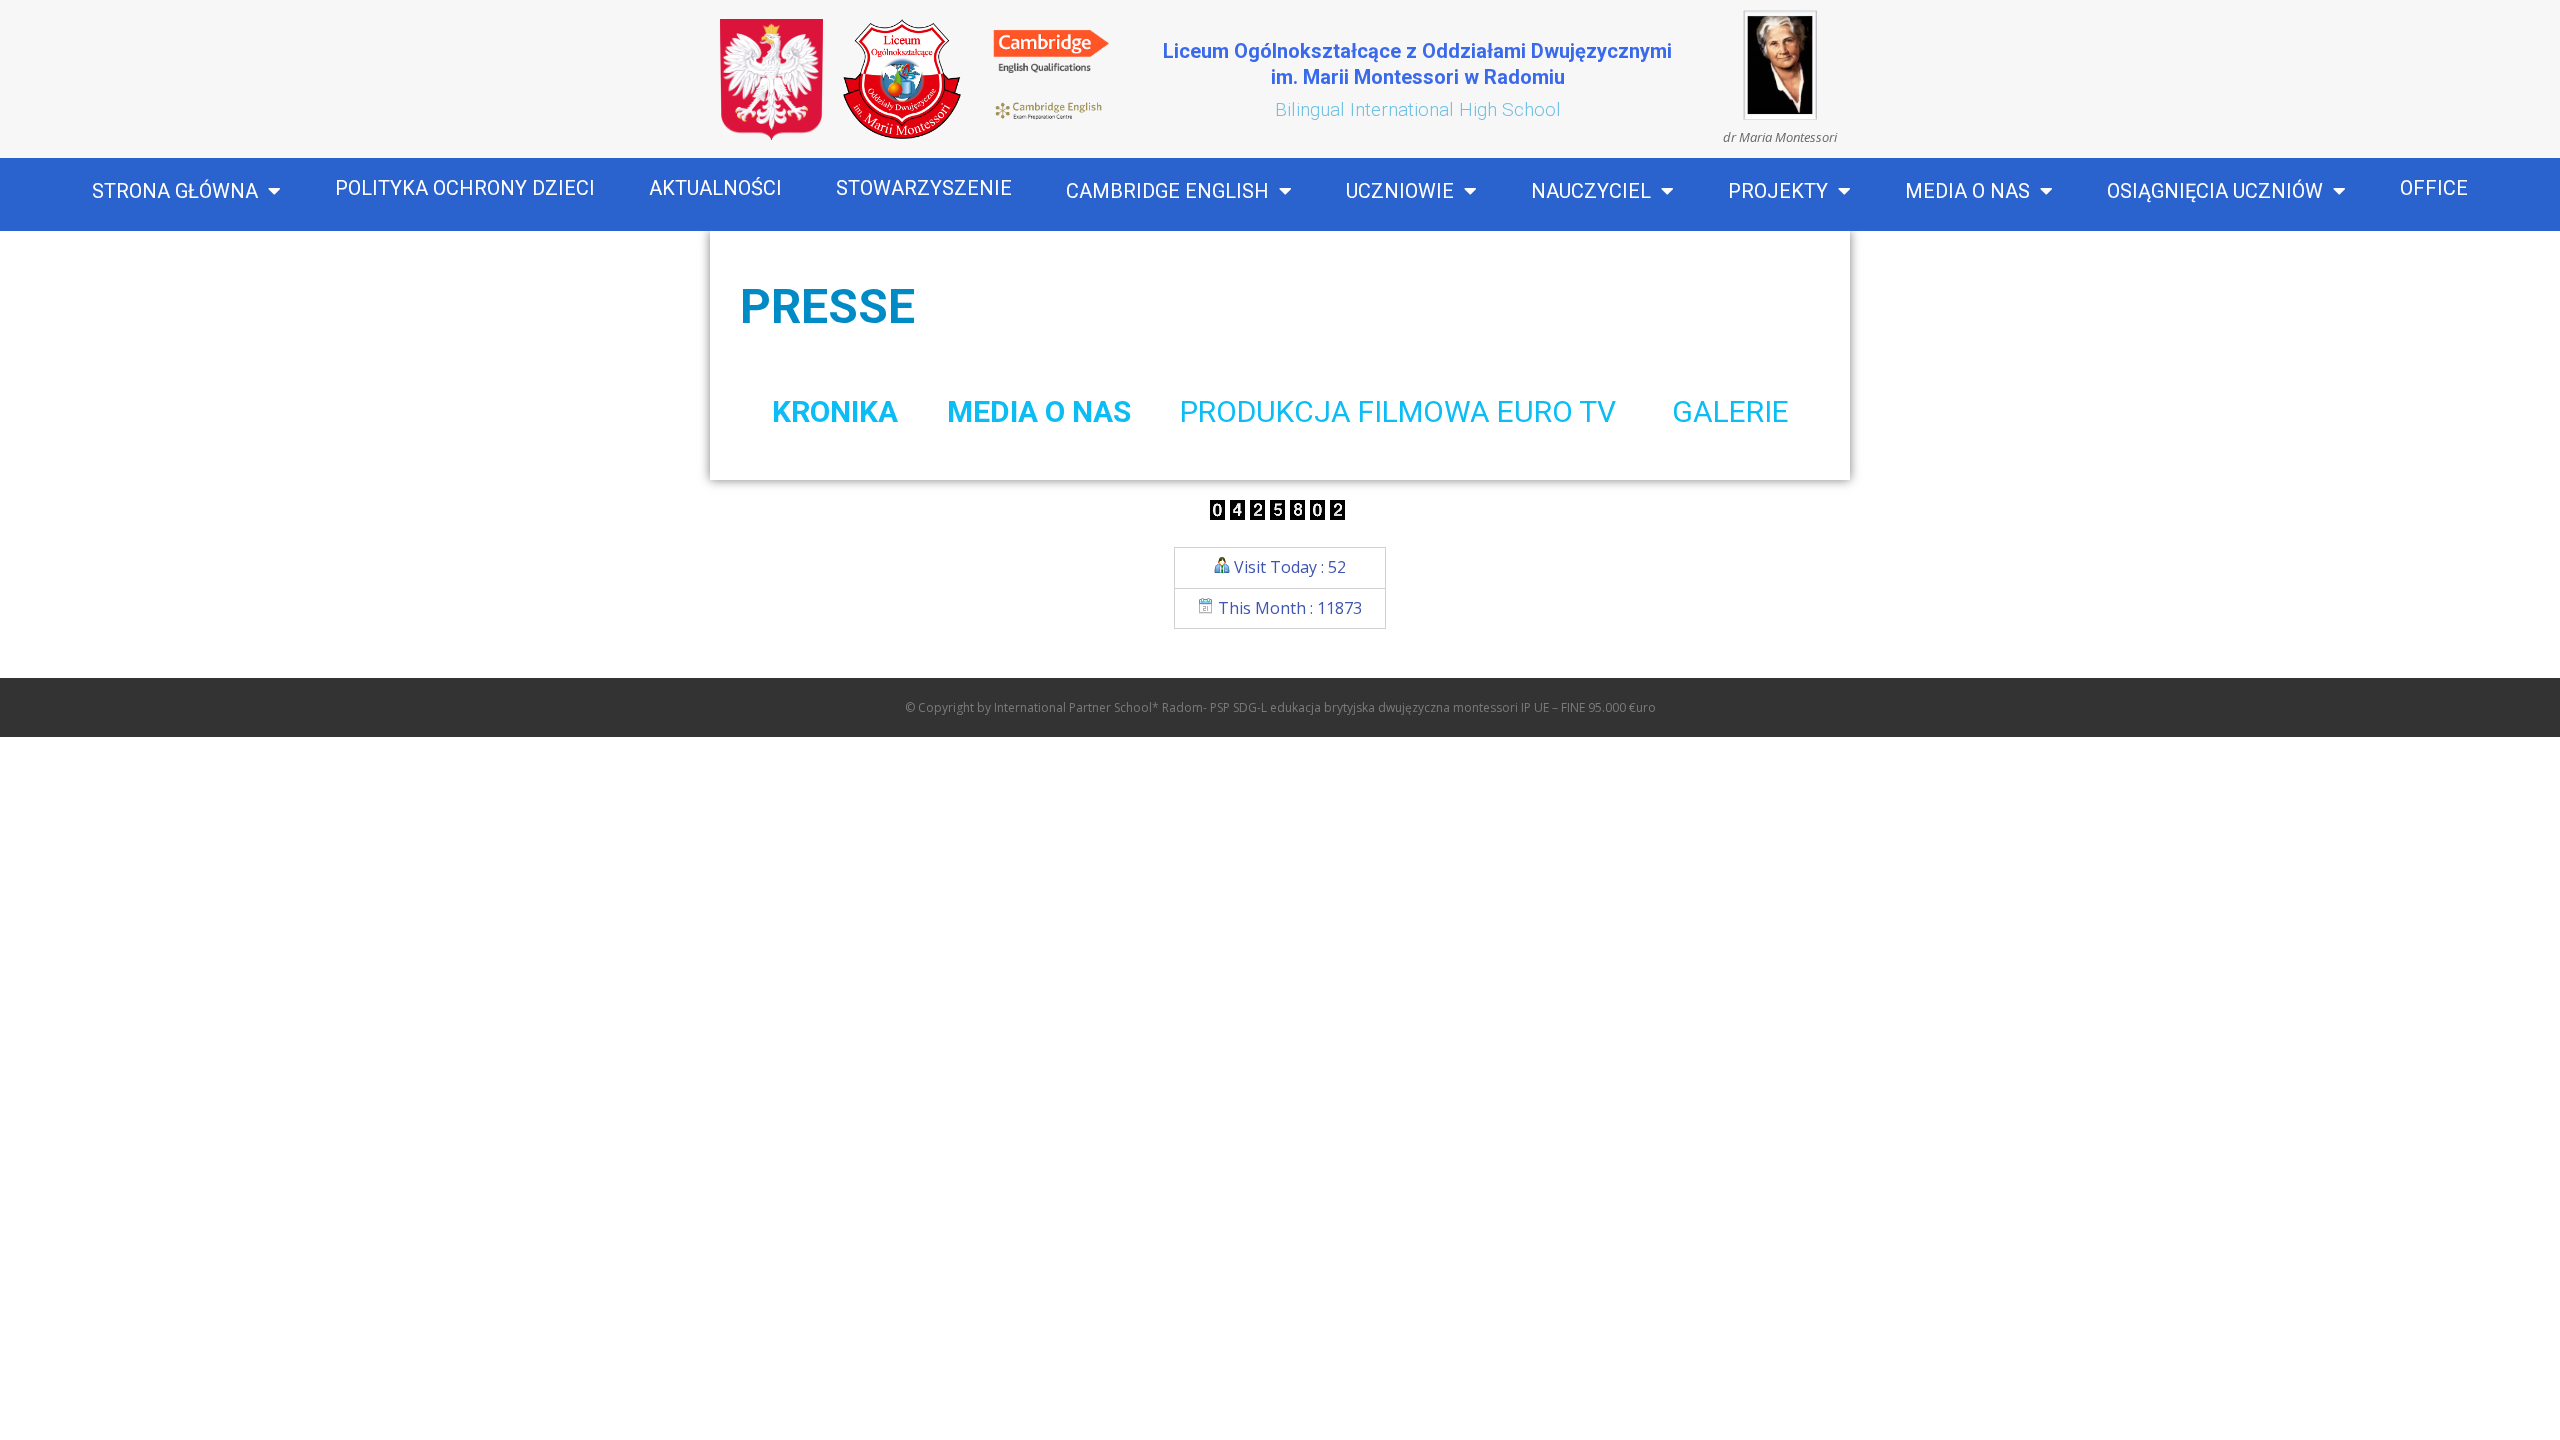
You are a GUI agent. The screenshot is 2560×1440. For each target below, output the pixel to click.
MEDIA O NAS (1967, 191)
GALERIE (1730, 411)
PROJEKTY (1778, 191)
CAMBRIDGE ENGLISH (1167, 191)
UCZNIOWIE (1400, 191)
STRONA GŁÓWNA (175, 191)
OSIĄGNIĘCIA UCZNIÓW (2215, 191)
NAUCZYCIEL (1591, 191)
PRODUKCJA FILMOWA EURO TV (1401, 411)
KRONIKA (835, 411)
